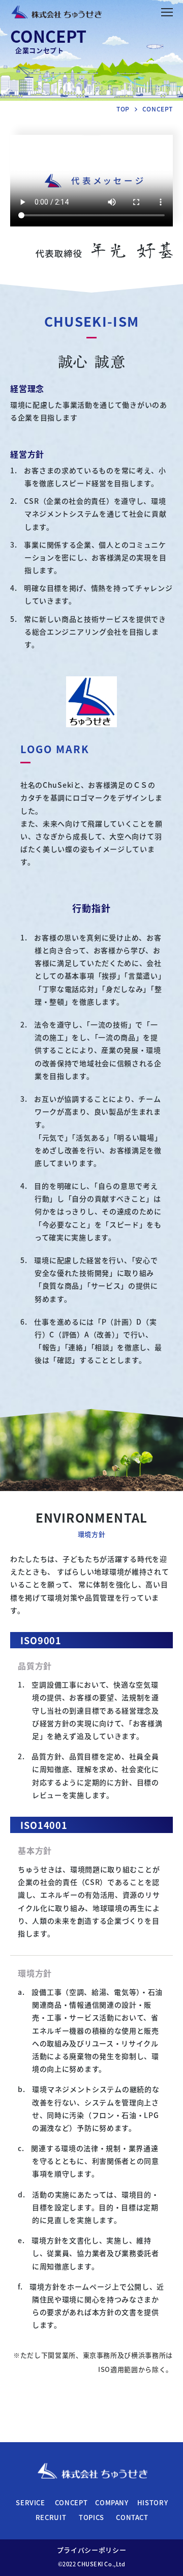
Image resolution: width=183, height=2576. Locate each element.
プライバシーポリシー (92, 2550)
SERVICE (30, 2502)
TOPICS (91, 2517)
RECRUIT (51, 2517)
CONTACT (132, 2517)
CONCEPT (71, 2502)
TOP (123, 109)
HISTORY (153, 2502)
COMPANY (112, 2502)
